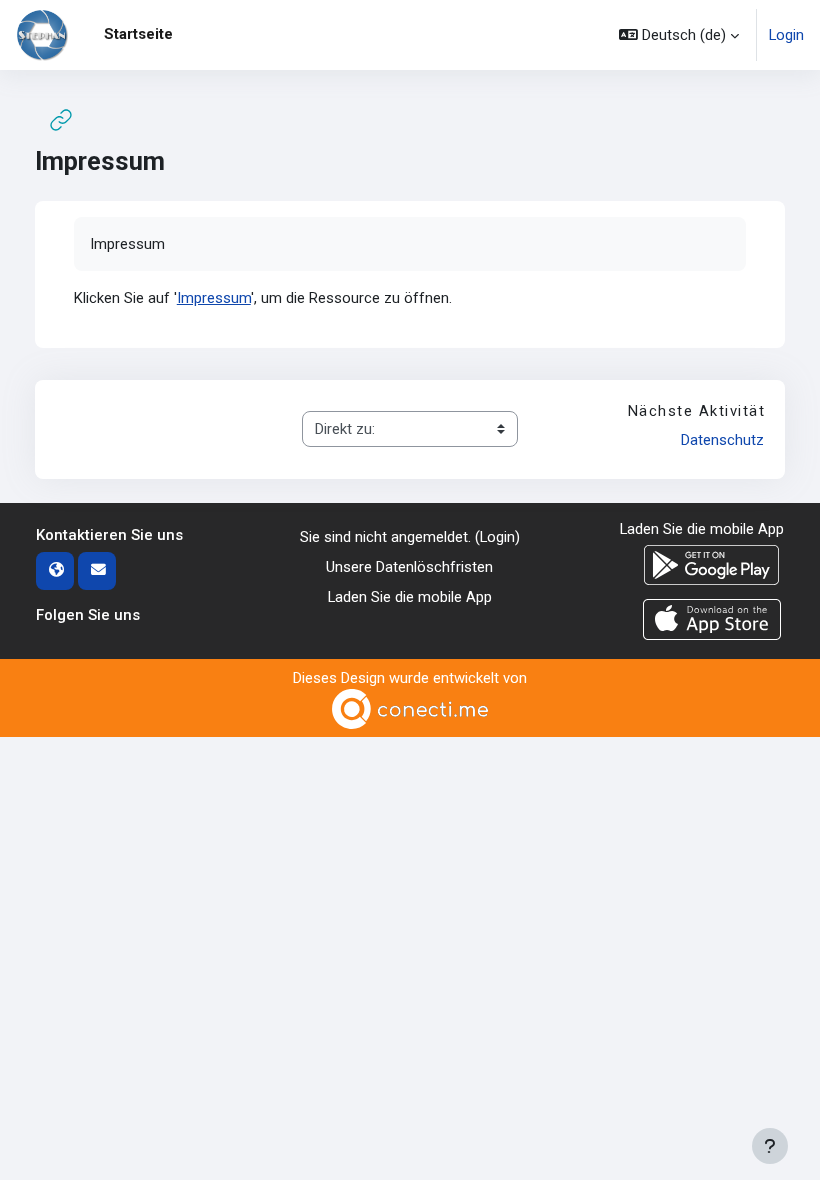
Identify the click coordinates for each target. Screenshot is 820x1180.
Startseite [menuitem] (138, 34)
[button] (679, 35)
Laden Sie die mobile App (410, 597)
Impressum (214, 298)
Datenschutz (722, 440)
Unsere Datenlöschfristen (409, 567)
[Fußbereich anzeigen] (770, 1146)
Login (786, 35)
